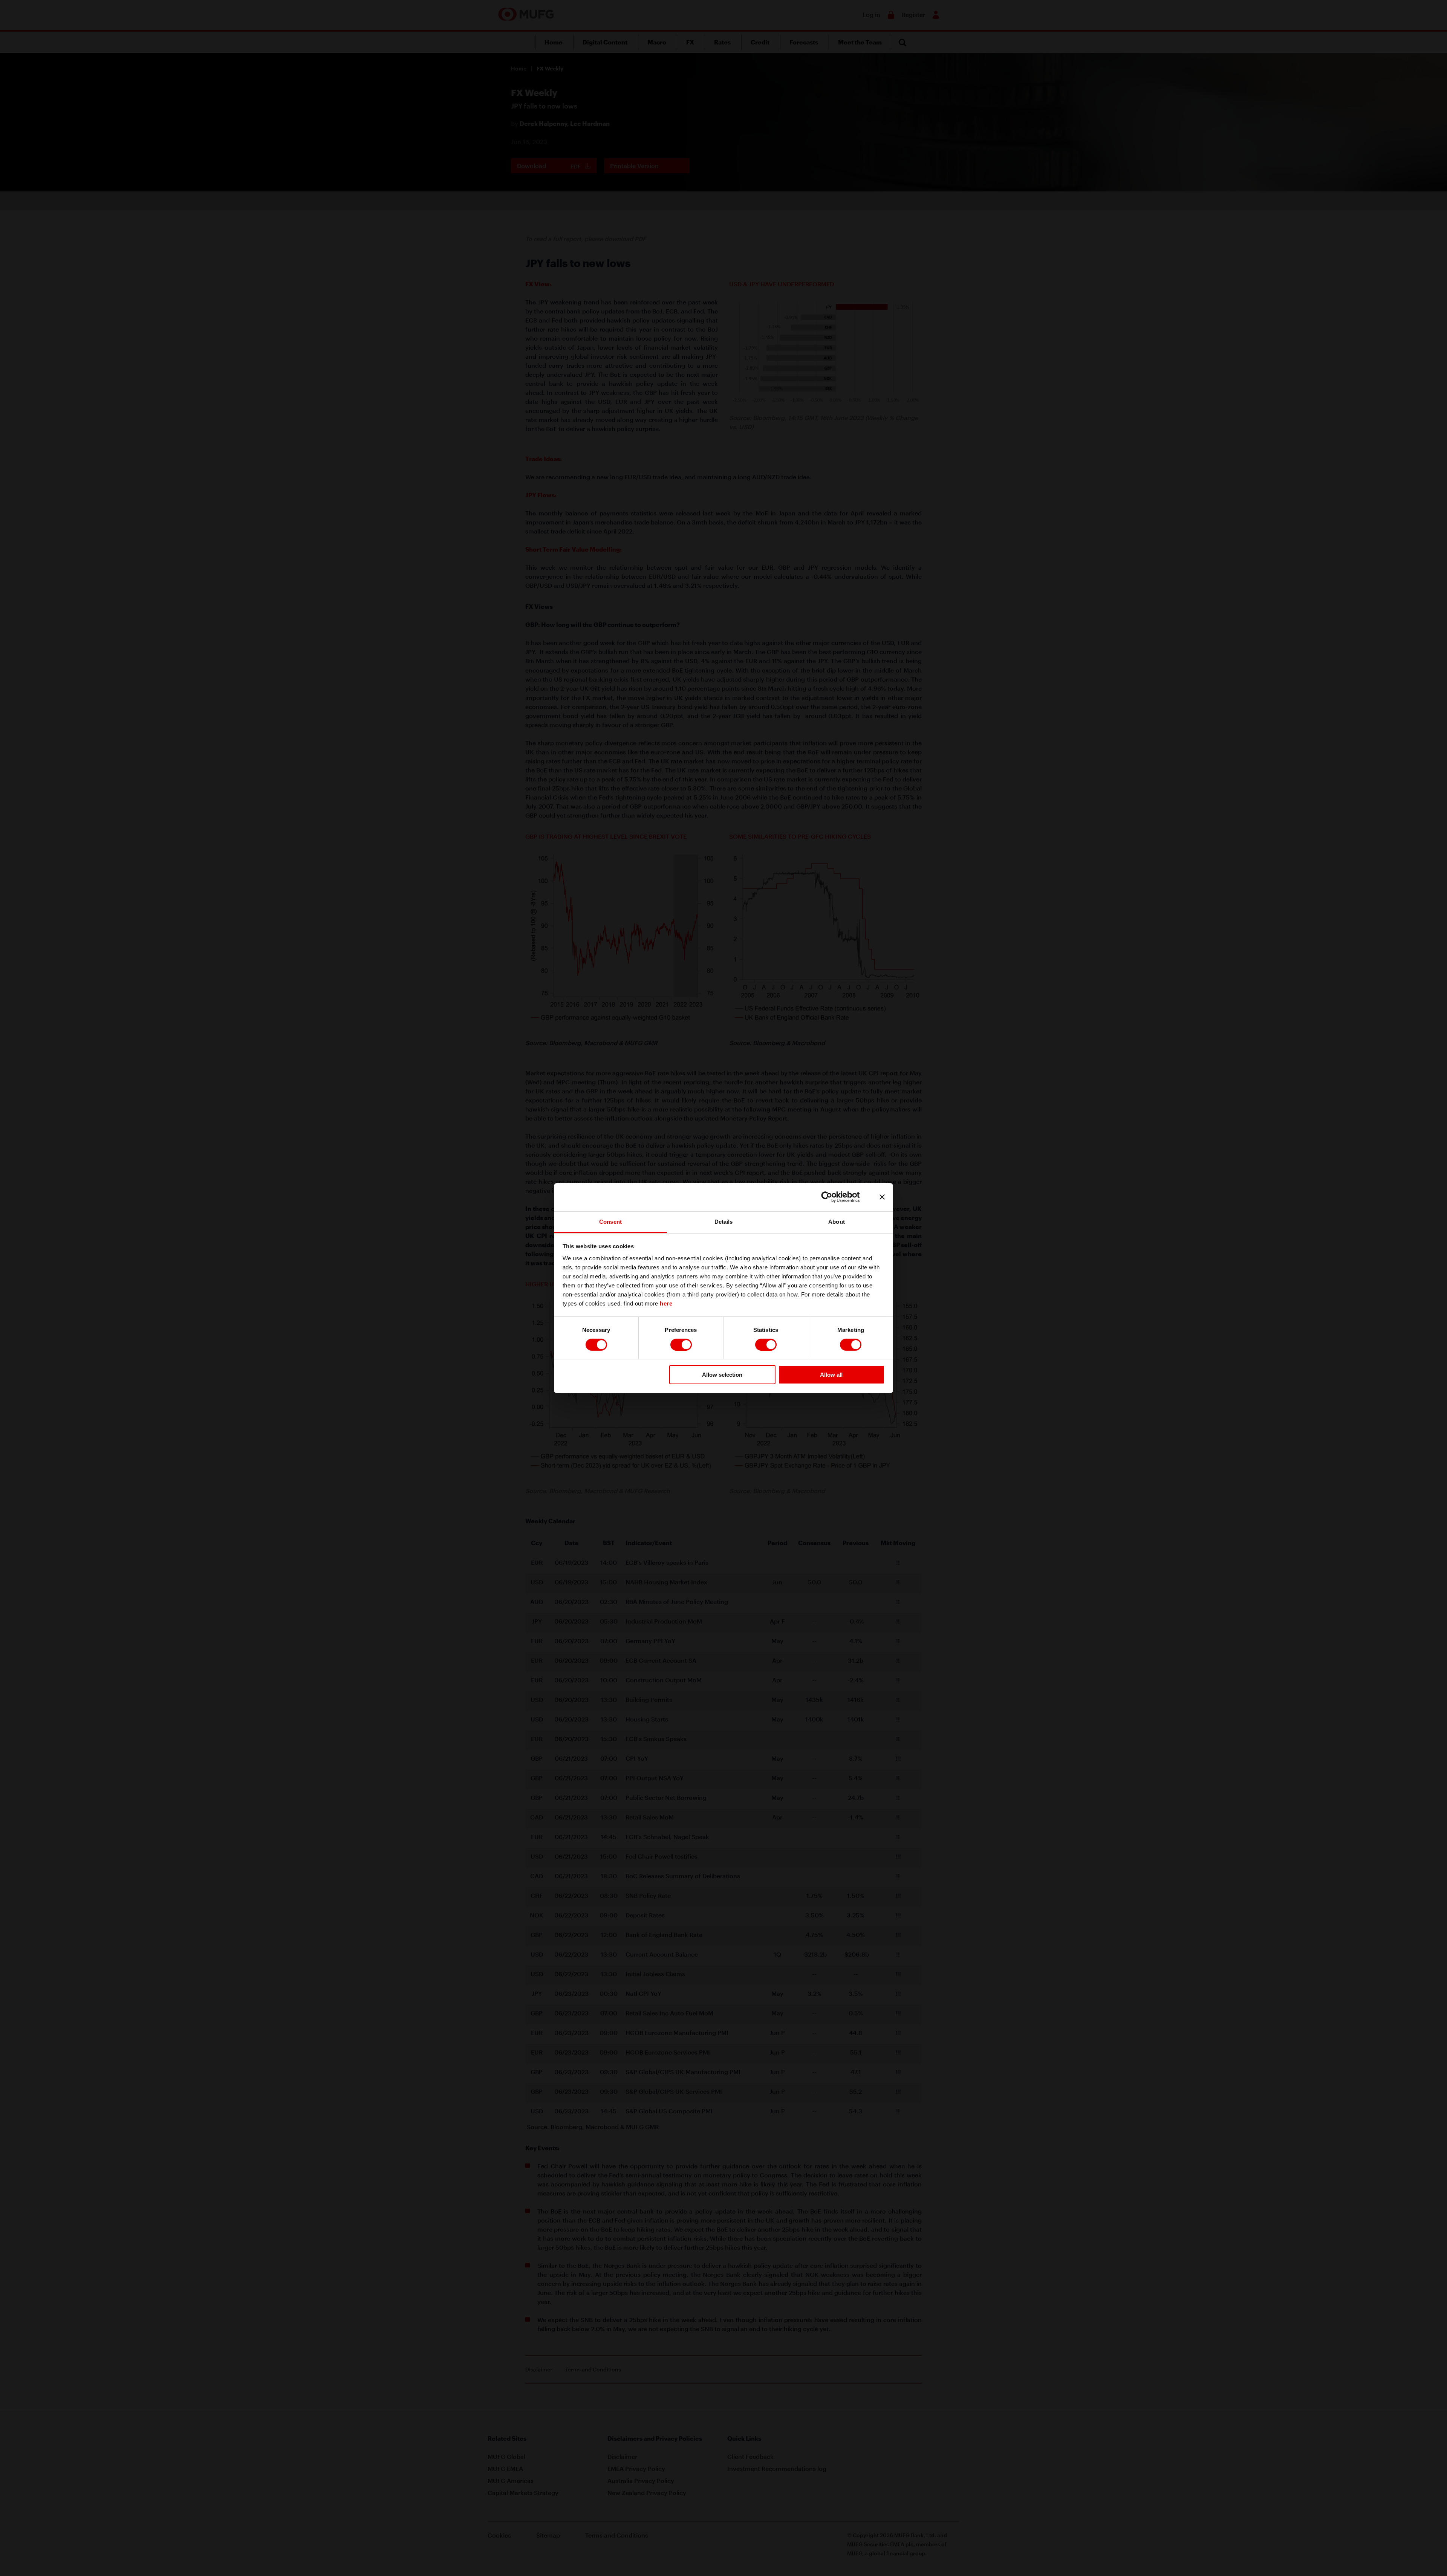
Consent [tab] (610, 1221)
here (666, 1303)
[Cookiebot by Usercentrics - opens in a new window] (833, 1197)
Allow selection (722, 1375)
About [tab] (837, 1221)
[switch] (681, 1345)
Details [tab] (724, 1221)
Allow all (831, 1375)
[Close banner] (882, 1197)
